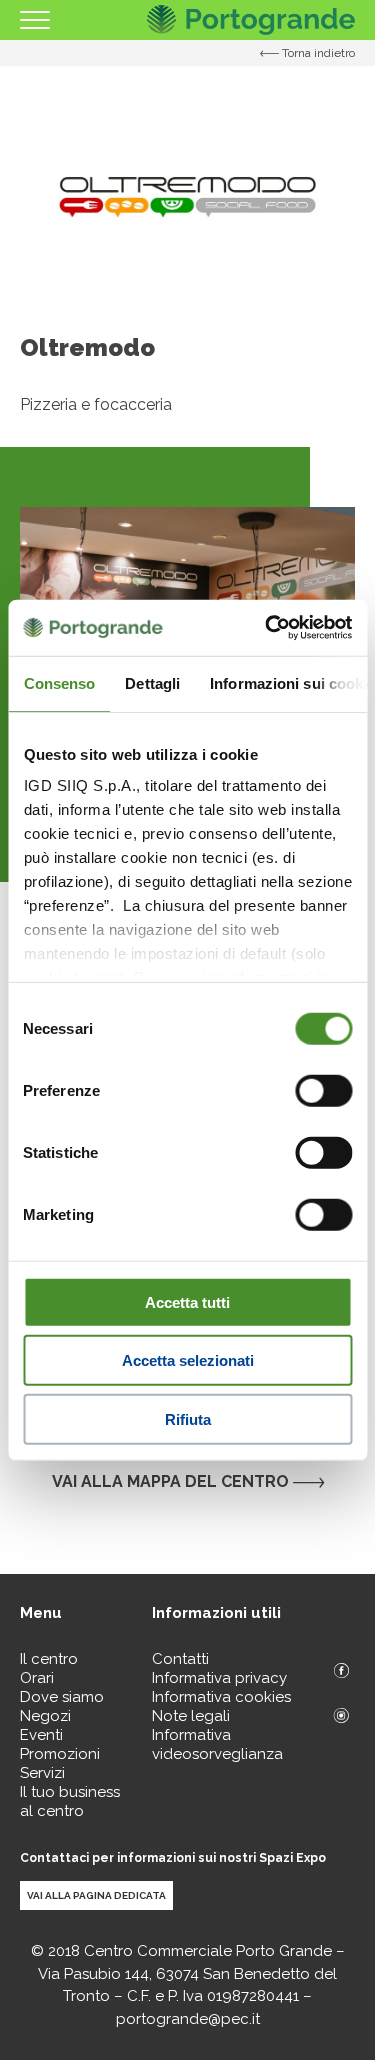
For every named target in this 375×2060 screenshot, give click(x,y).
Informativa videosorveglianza (217, 1744)
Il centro (49, 1659)
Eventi (41, 1735)
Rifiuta (188, 1418)
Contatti (180, 1659)
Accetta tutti (187, 1301)
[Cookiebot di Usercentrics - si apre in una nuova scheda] (267, 628)
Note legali (191, 1716)
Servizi (42, 1773)
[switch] (323, 1090)
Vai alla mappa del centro (172, 1481)
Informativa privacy (219, 1678)
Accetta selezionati (188, 1360)
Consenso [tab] (59, 682)
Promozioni (60, 1754)
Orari (37, 1678)
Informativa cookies (221, 1697)
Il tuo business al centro (70, 1801)
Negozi (45, 1716)
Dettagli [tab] (152, 682)
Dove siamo (62, 1697)
